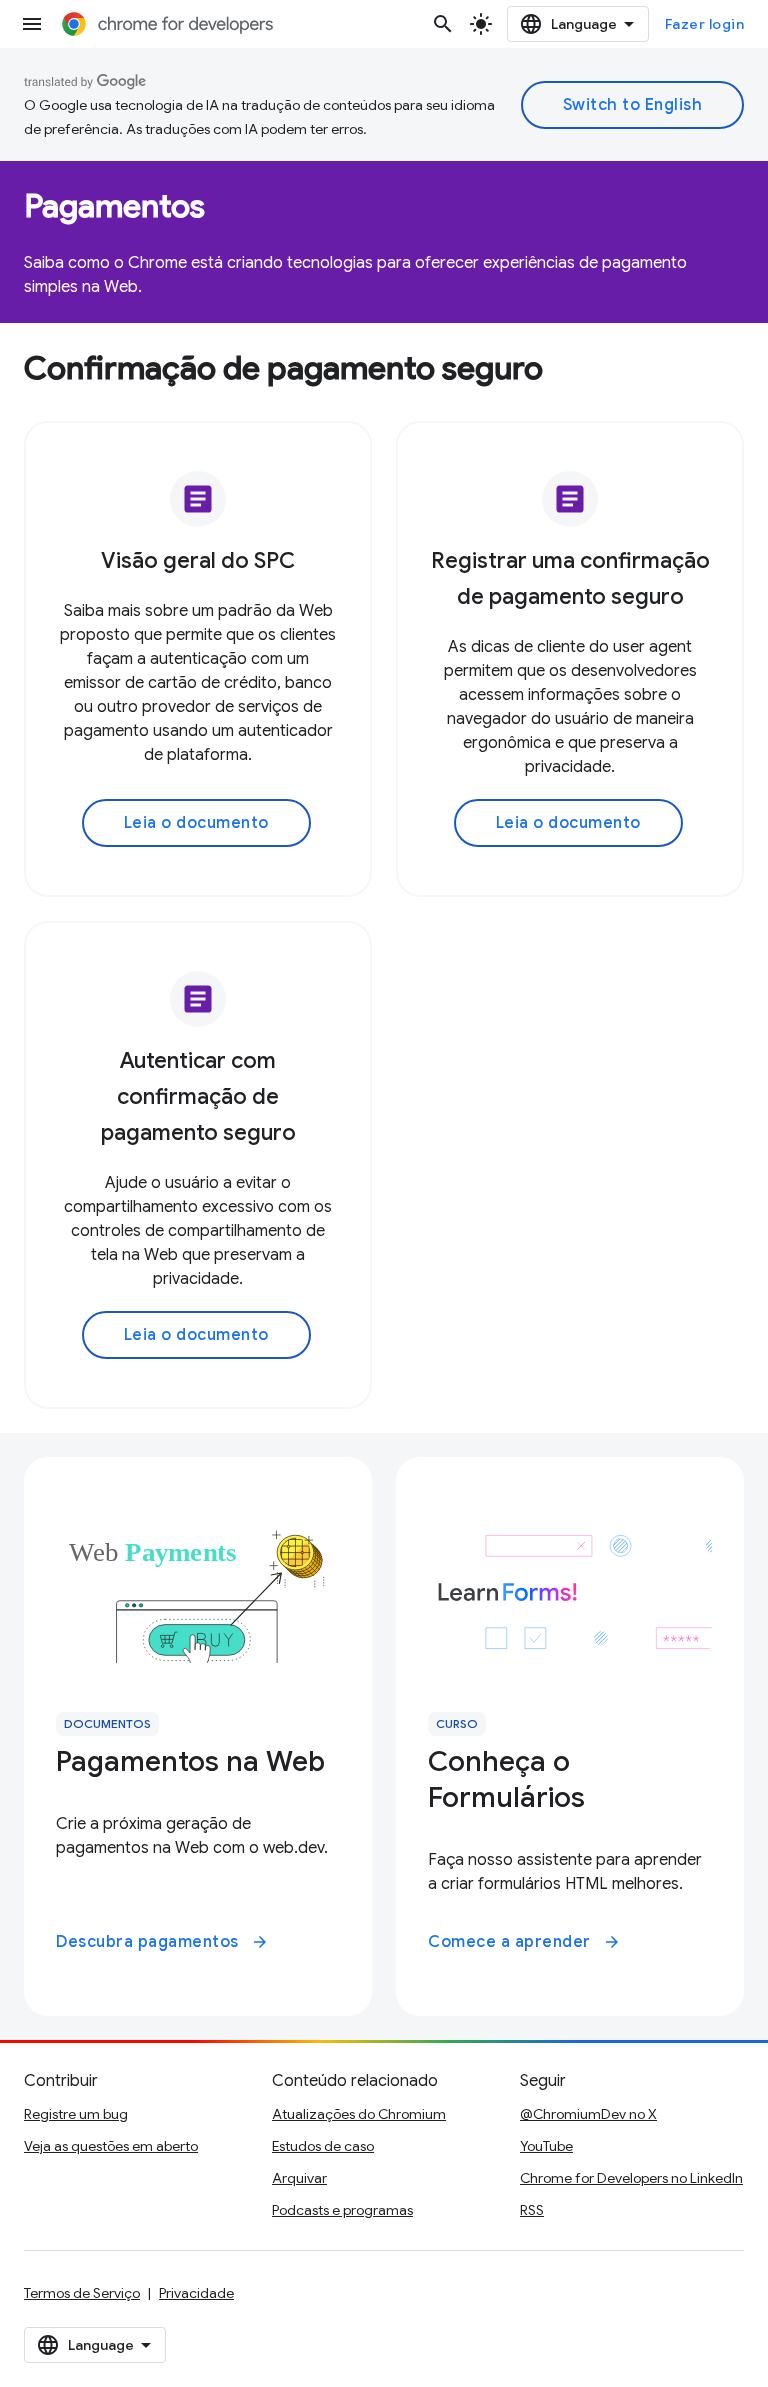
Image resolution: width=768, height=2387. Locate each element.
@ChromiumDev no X (588, 2114)
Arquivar (299, 2178)
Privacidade (196, 2293)
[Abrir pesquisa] (443, 24)
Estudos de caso (323, 2146)
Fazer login (705, 24)
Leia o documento (196, 823)
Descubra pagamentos (162, 1942)
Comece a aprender (524, 1942)
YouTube (546, 2146)
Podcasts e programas (342, 2210)
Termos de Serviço (82, 2293)
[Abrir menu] (32, 24)
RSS (532, 2210)
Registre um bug (76, 2114)
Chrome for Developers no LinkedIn (631, 2178)
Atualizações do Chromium (359, 2114)
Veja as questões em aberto (111, 2146)
